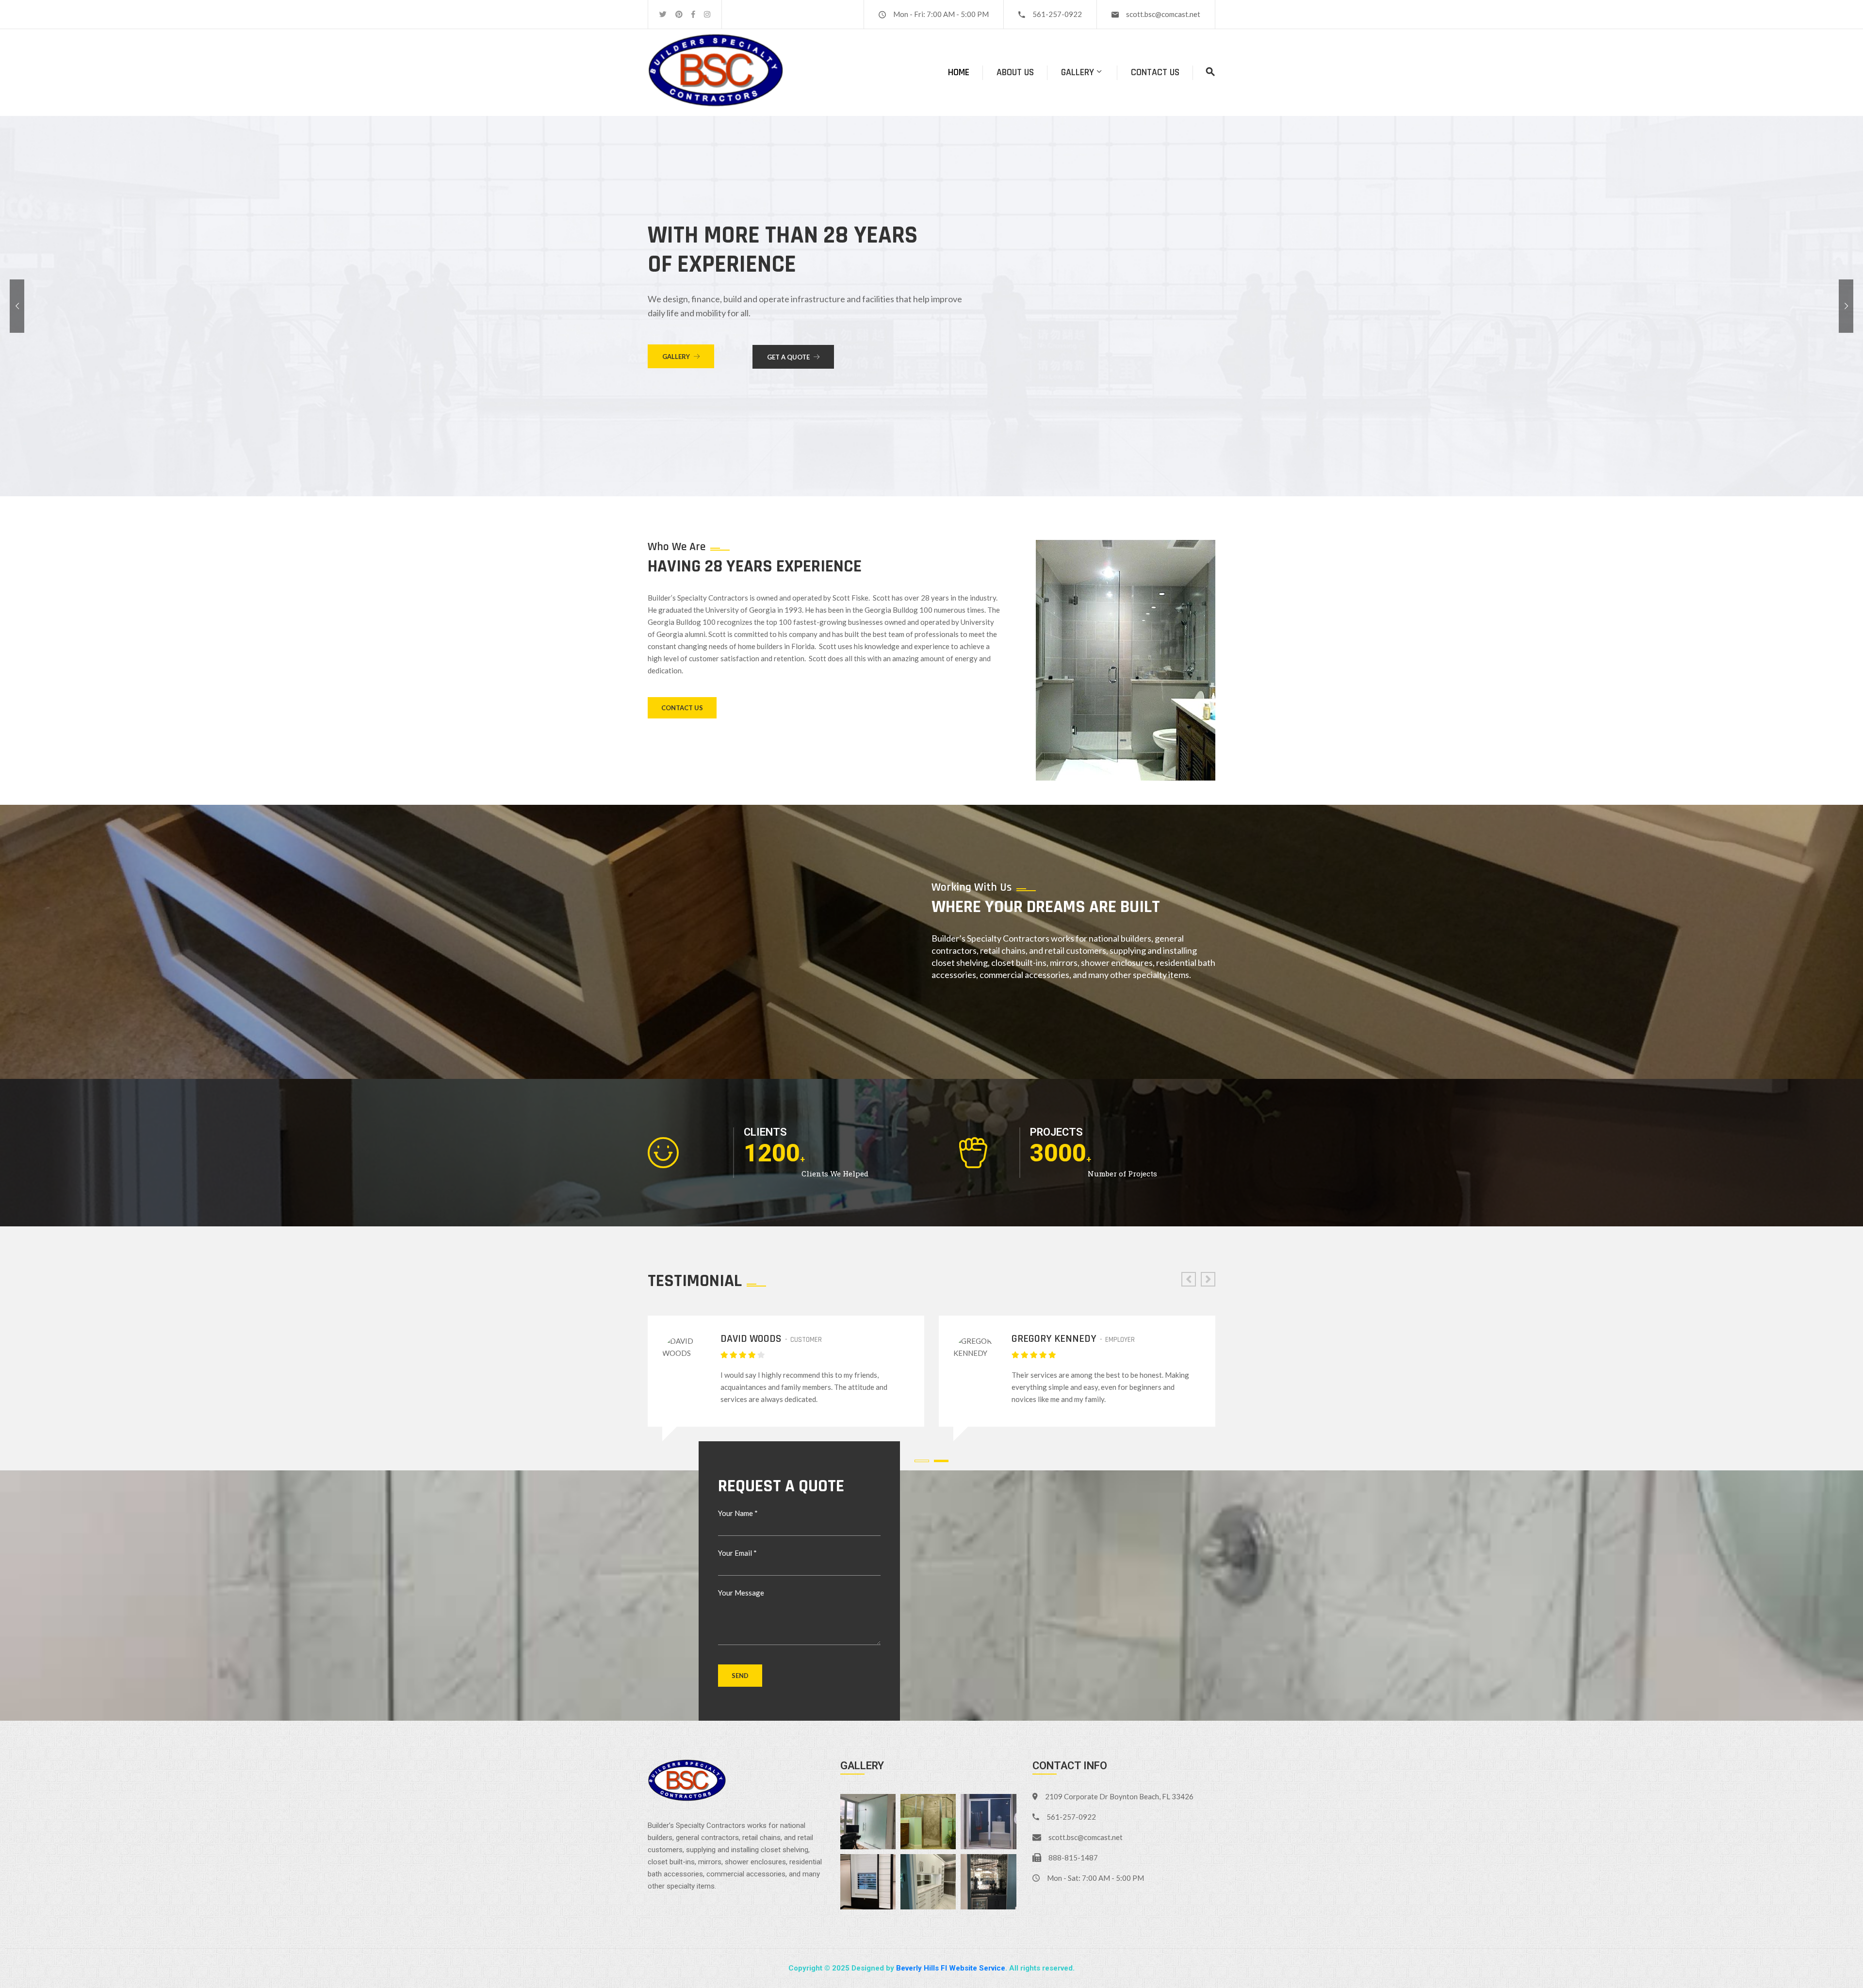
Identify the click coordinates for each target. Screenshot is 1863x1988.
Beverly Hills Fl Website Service (951, 1968)
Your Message (741, 1593)
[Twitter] (663, 14)
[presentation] (1189, 1279)
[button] (924, 1461)
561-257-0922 (1057, 14)
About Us (1015, 72)
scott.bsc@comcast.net (1163, 14)
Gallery (1078, 72)
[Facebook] (693, 14)
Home (959, 72)
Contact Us (1155, 72)
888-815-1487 (1073, 1858)
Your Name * (738, 1513)
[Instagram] (707, 14)
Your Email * (737, 1553)
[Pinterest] (679, 14)
